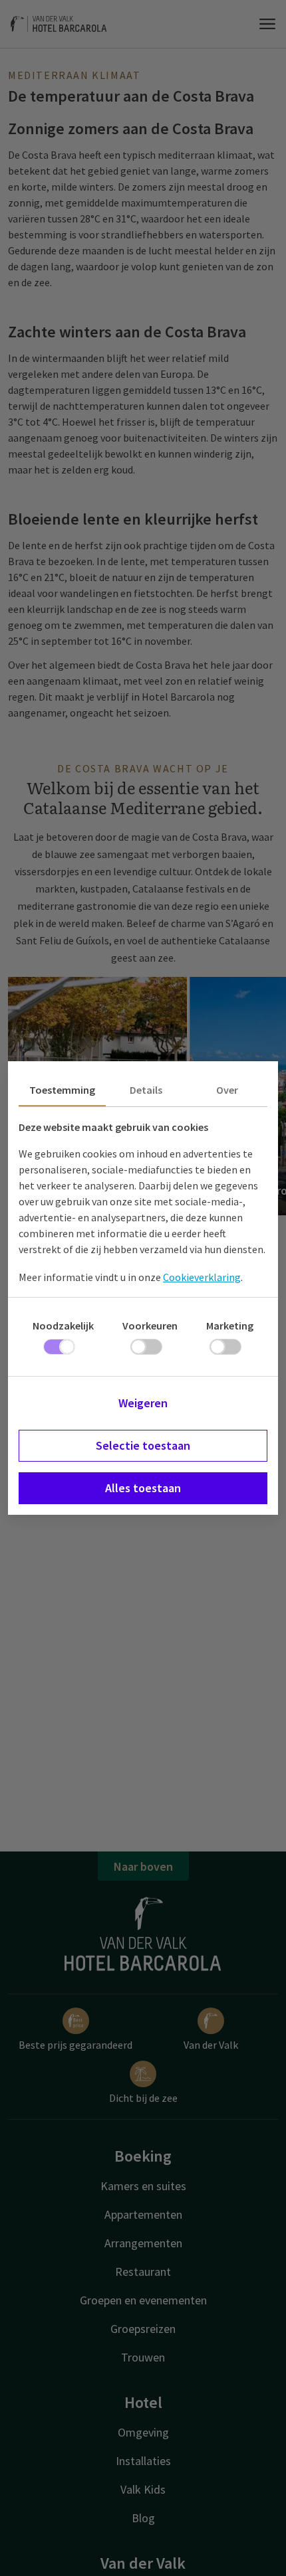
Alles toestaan (143, 1488)
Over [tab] (227, 1090)
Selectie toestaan (143, 1445)
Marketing (230, 1326)
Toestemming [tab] (62, 1090)
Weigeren (143, 1403)
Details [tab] (146, 1090)
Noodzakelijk (63, 1326)
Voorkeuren (150, 1326)
